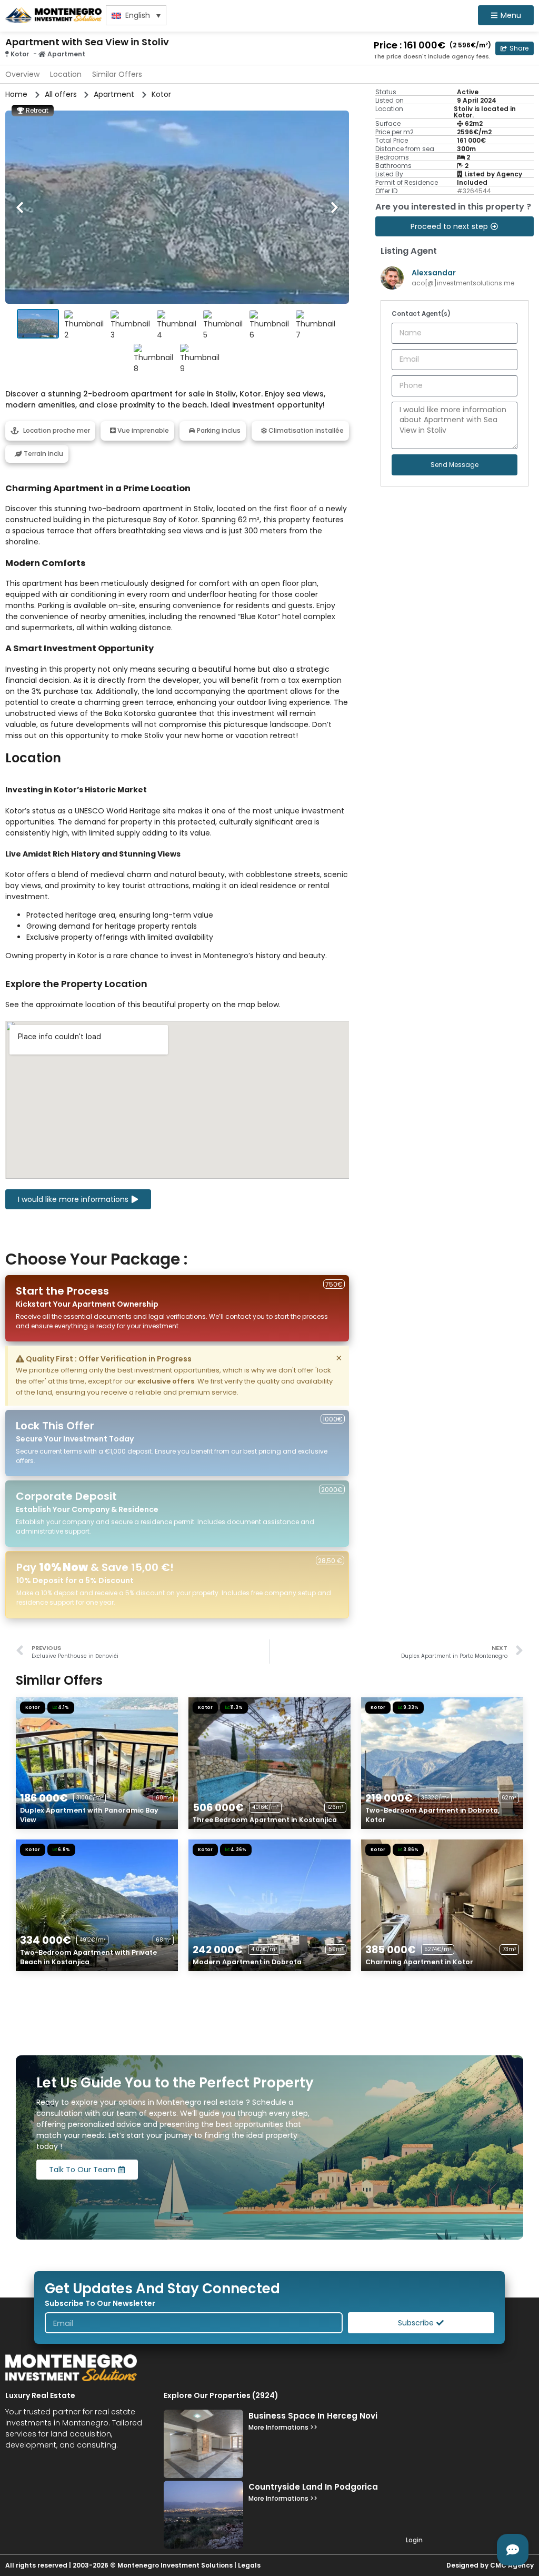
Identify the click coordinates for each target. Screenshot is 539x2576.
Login (414, 2540)
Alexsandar (434, 273)
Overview (22, 74)
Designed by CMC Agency (490, 2565)
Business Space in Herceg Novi (313, 2416)
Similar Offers (117, 74)
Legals (249, 2565)
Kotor (20, 54)
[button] (515, 48)
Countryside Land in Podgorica (313, 2487)
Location (66, 74)
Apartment (66, 54)
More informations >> (283, 2427)
